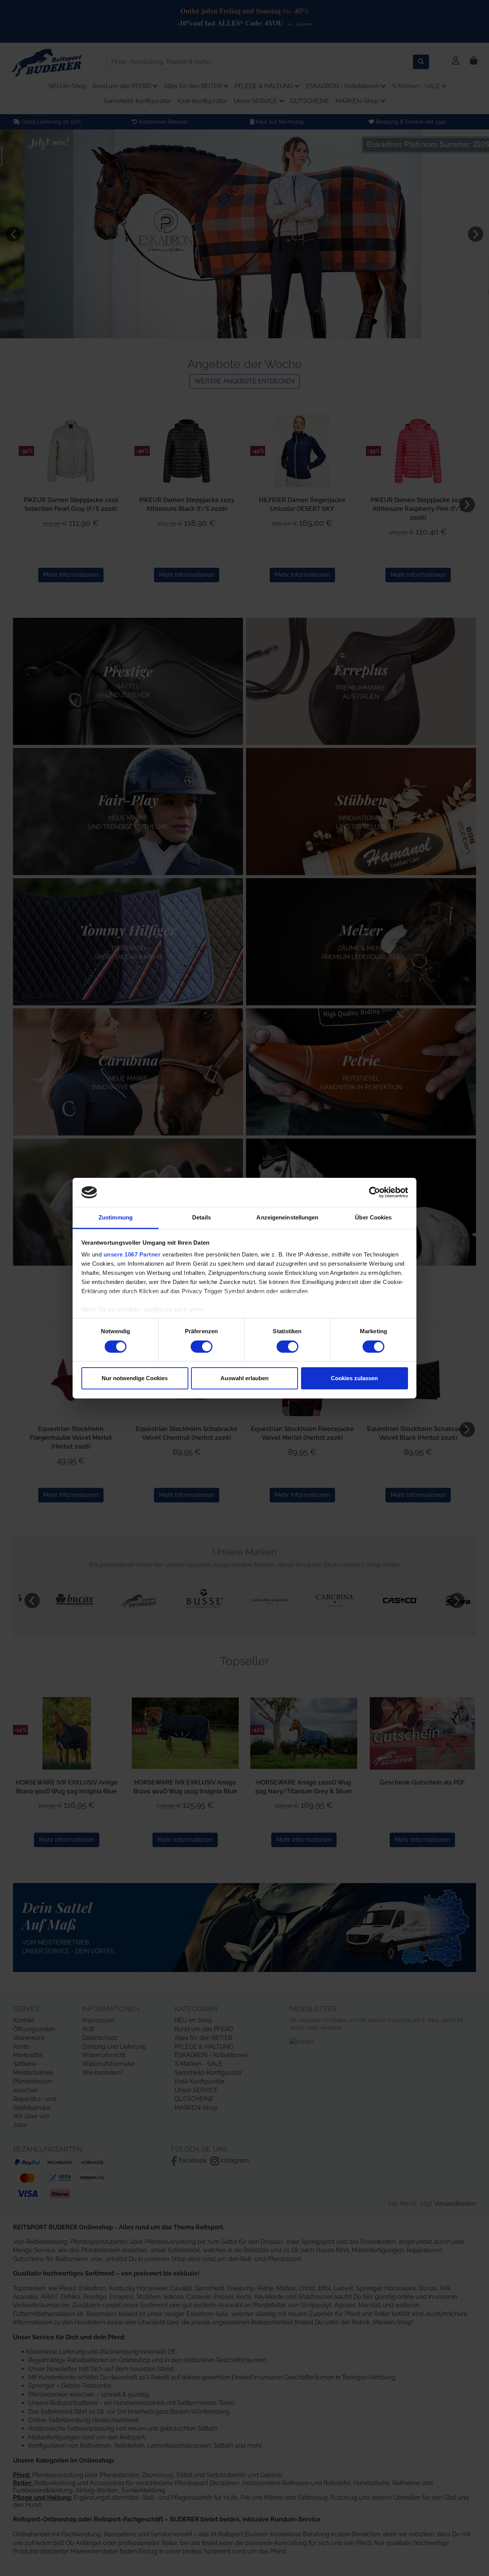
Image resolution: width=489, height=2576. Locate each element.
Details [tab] (202, 1217)
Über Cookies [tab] (373, 1217)
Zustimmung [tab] (116, 1217)
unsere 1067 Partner (132, 1254)
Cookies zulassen (354, 1378)
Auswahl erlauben (244, 1378)
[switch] (202, 1347)
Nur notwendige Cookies (135, 1378)
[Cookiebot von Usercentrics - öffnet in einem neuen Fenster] (375, 1192)
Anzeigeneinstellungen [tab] (287, 1217)
